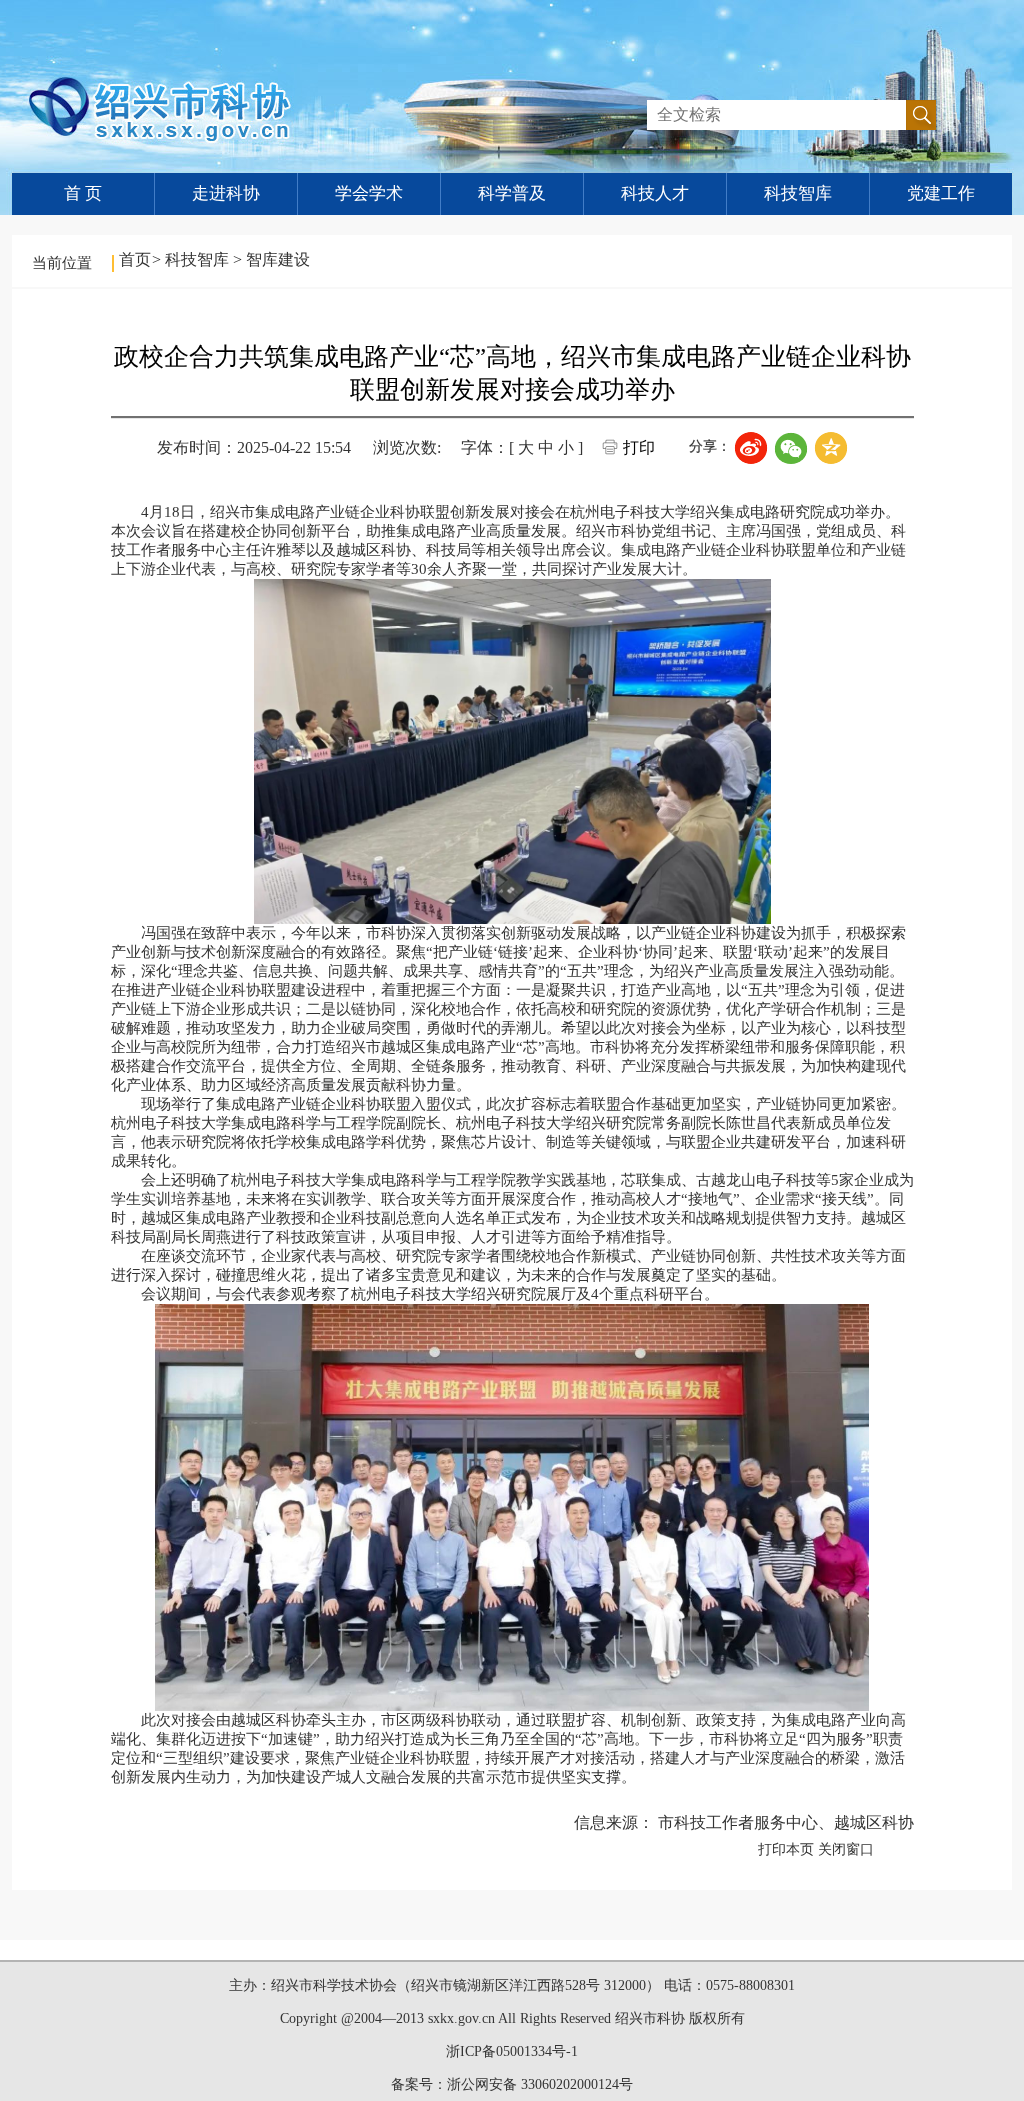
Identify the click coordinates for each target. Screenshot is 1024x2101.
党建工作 (941, 193)
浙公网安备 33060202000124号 (540, 2084)
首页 (135, 259)
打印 (639, 447)
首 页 (83, 193)
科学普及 (512, 193)
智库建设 (278, 259)
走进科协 (226, 193)
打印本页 (786, 1849)
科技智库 (798, 193)
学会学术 (369, 193)
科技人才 (655, 193)
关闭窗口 (846, 1849)
